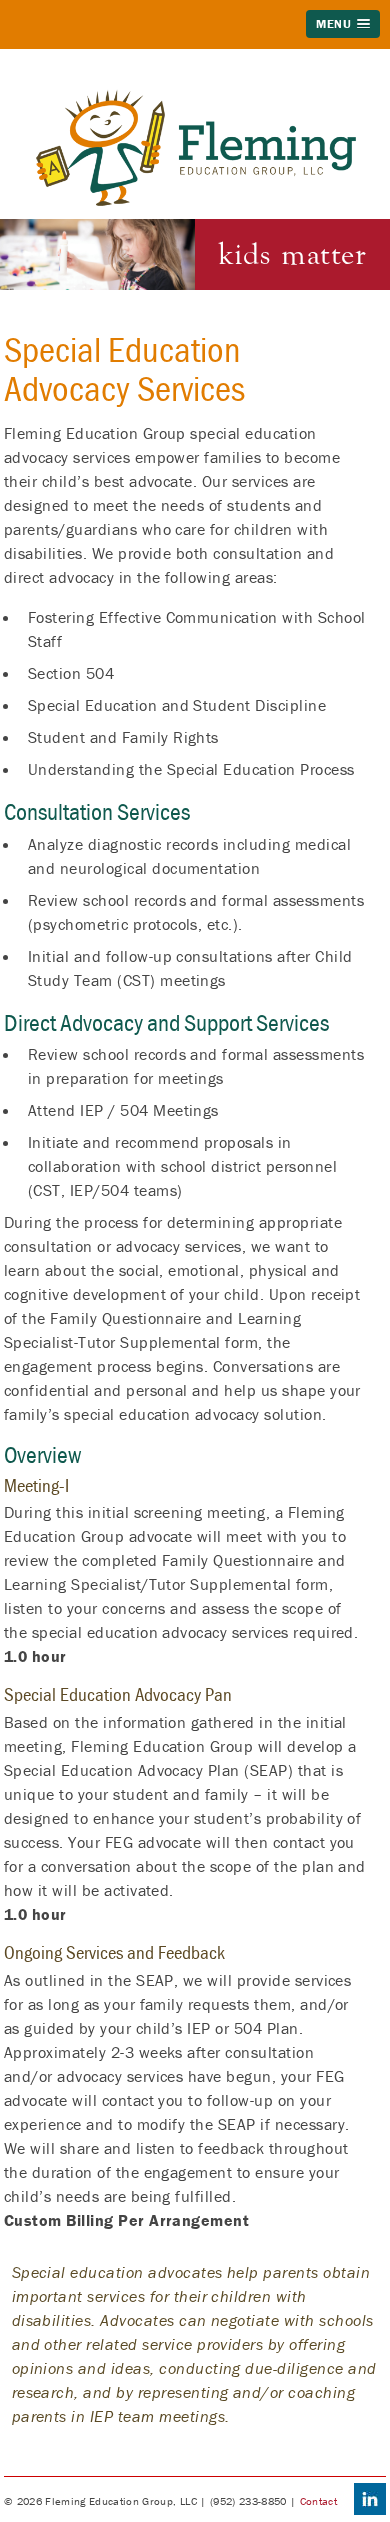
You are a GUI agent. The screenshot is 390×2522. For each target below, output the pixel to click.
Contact (318, 2501)
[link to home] (195, 101)
